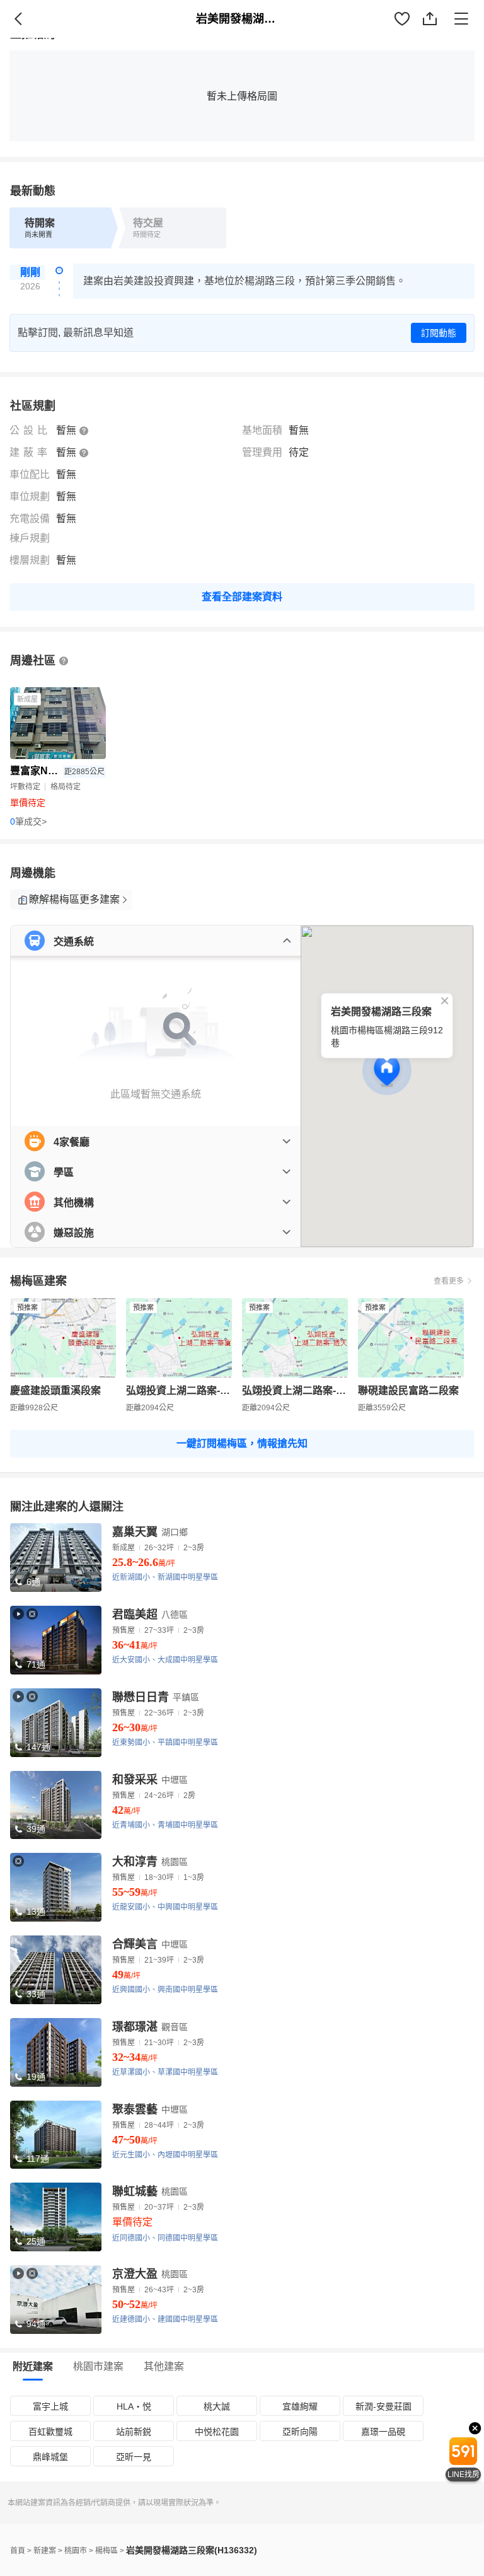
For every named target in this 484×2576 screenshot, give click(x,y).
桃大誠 (217, 2406)
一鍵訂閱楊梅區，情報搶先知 (242, 1443)
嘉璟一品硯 (383, 2432)
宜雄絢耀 (300, 2406)
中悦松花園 (217, 2432)
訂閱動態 (439, 333)
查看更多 (449, 1281)
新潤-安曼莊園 (383, 2406)
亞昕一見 (134, 2457)
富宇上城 (50, 2406)
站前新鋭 (134, 2432)
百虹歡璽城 (50, 2432)
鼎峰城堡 (50, 2457)
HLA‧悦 (134, 2406)
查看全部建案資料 (242, 597)
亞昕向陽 (300, 2432)
